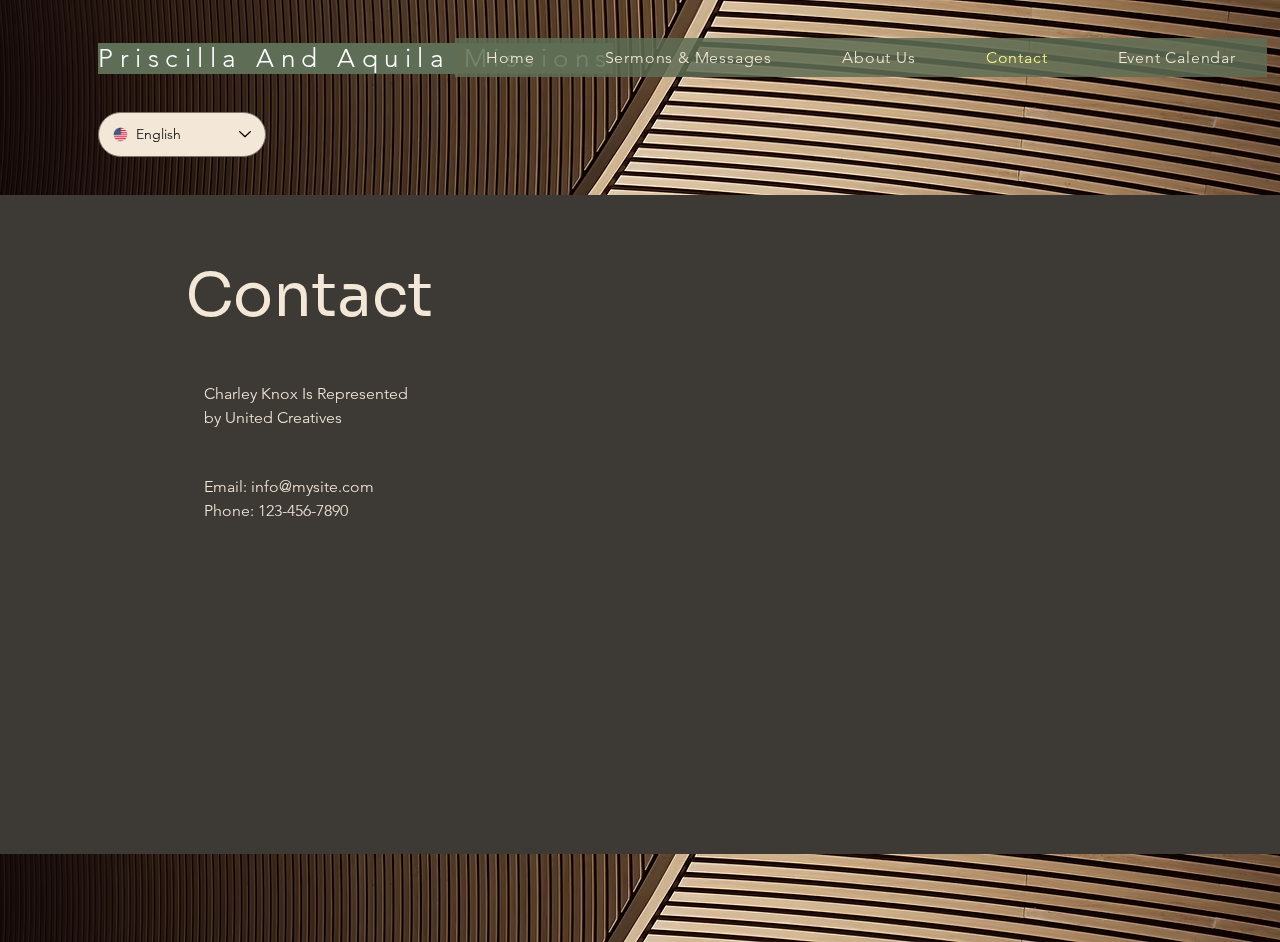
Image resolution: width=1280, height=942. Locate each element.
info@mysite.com (312, 486)
